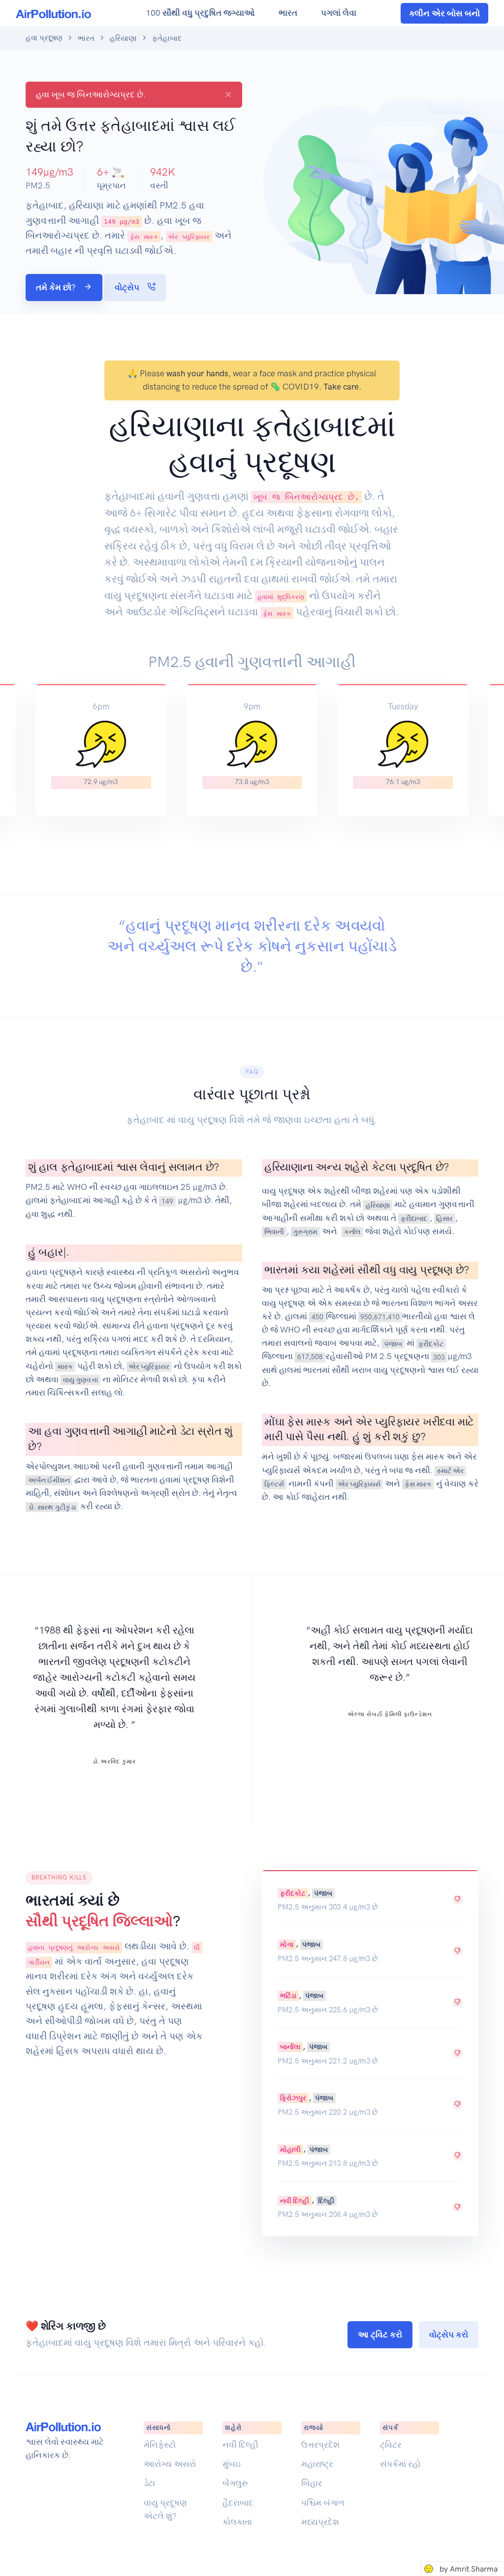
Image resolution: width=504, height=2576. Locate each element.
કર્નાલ (352, 1232)
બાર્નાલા (290, 2047)
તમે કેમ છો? (57, 287)
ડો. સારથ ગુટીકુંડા (52, 1507)
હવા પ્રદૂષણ (44, 38)
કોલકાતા (237, 2522)
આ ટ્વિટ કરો (380, 2334)
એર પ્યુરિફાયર (149, 1366)
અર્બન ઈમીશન (49, 1480)
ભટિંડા (288, 1996)
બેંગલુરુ (235, 2483)
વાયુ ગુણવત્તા (80, 1380)
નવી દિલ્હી (295, 2200)
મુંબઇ (232, 2464)
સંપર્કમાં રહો (400, 2464)
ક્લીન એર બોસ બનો (444, 13)
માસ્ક (65, 1366)
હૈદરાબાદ (238, 2503)
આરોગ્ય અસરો (170, 2464)
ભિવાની (274, 1232)
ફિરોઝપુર (293, 2098)
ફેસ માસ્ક (418, 1484)
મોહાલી (290, 2149)
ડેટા (149, 2483)
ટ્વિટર (391, 2445)
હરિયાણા (123, 38)
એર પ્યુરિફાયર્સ (359, 1484)
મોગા (287, 1944)
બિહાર (312, 2483)
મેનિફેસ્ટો (160, 2445)
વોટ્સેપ (128, 287)
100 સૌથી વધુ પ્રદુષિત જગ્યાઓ (200, 13)
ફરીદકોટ (431, 1343)
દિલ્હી (326, 2200)
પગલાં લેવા (339, 13)
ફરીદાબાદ (414, 1218)
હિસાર (444, 1218)
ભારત (288, 13)
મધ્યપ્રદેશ (320, 2522)
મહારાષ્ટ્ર (317, 2464)
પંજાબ (393, 1343)
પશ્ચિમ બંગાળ (323, 2503)
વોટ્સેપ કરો (449, 2334)
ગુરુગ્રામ (305, 1232)
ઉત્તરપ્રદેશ (320, 2445)
